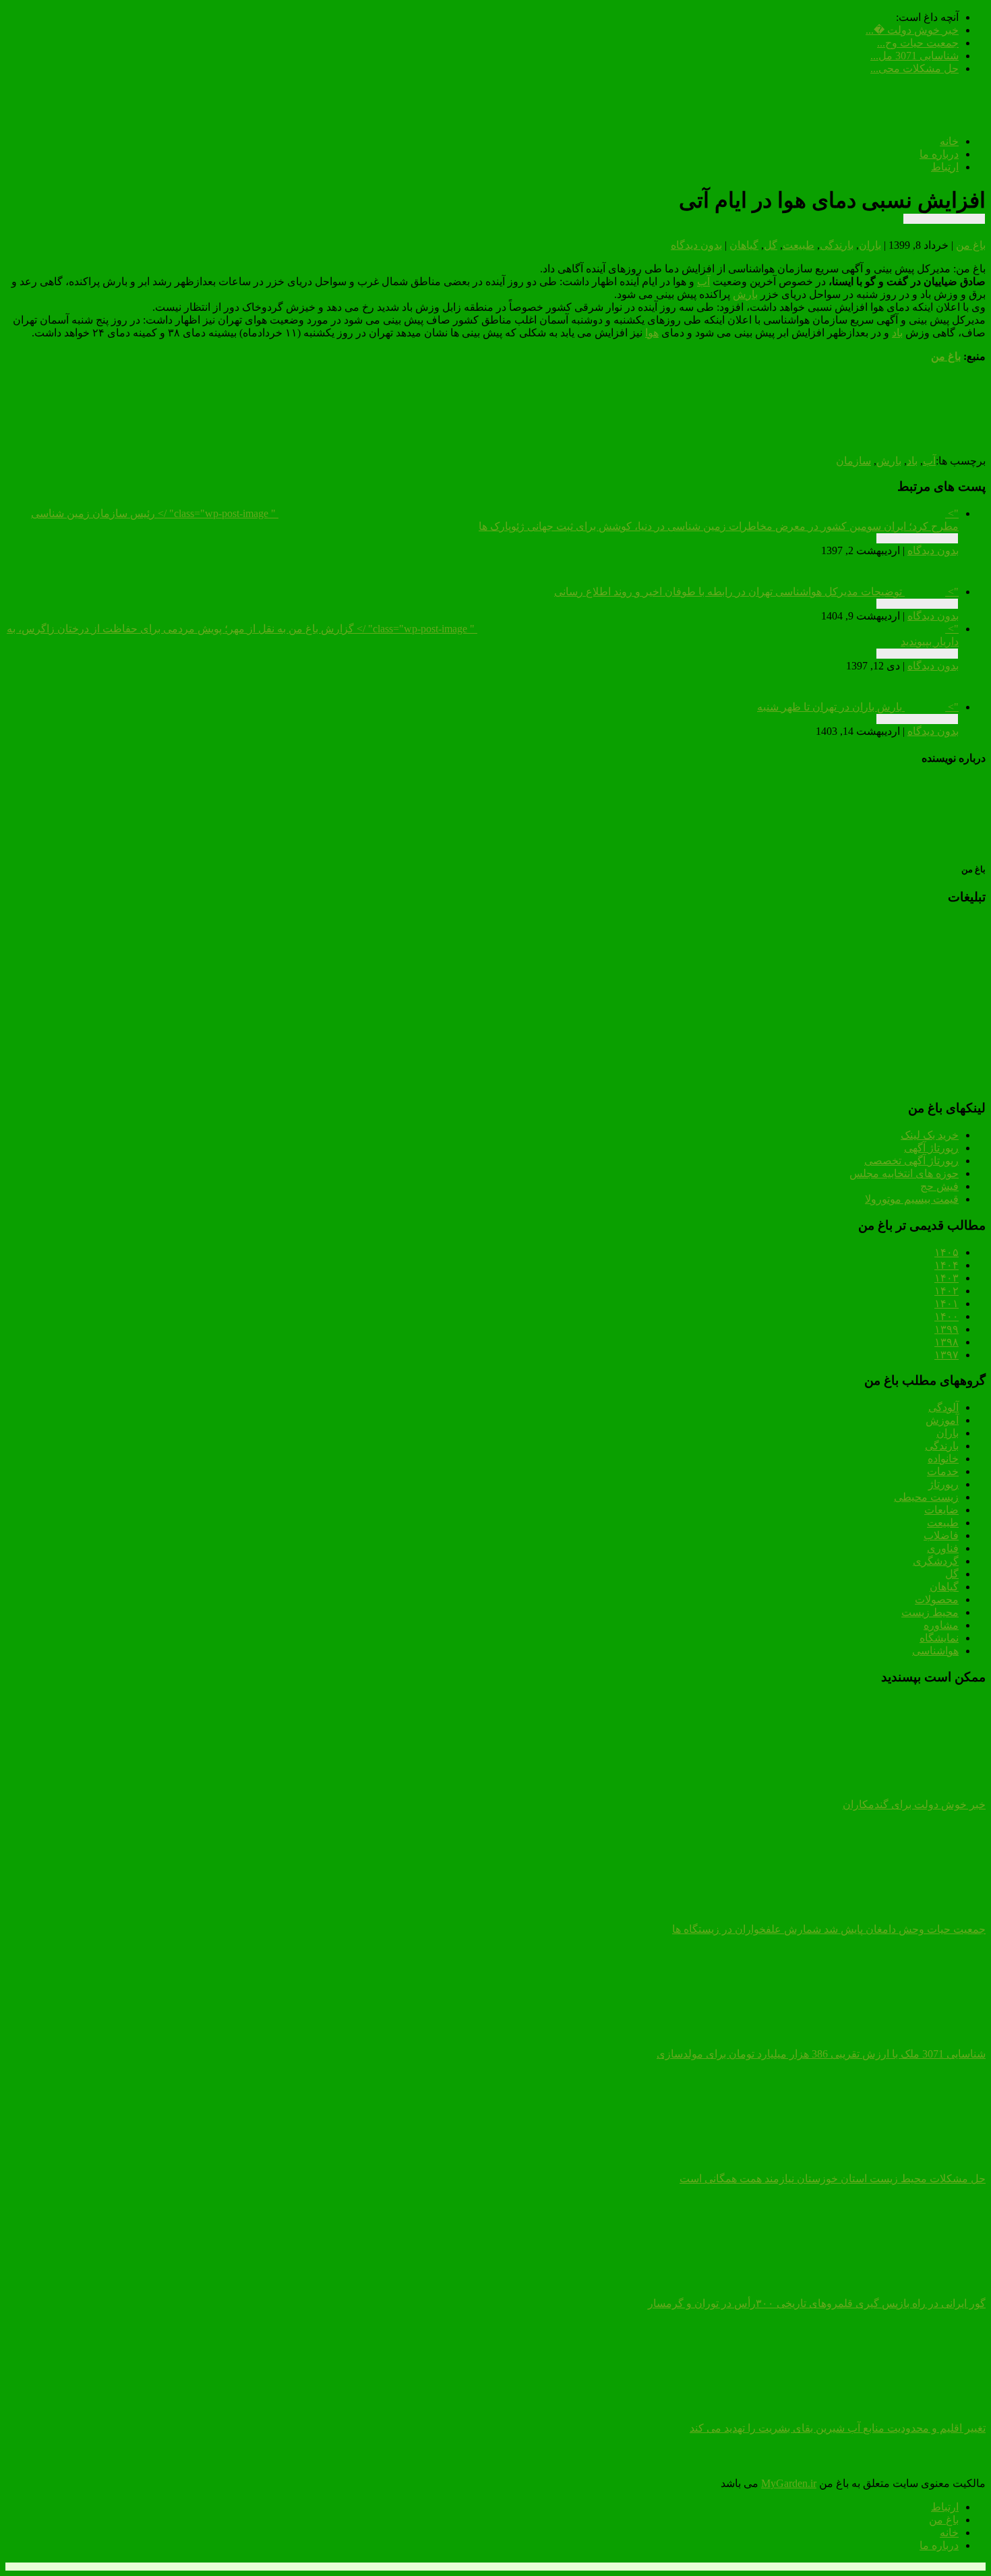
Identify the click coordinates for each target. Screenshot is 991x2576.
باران (870, 245)
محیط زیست (930, 1612)
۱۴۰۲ (947, 1291)
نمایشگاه (939, 1638)
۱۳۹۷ (947, 1355)
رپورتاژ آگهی (931, 1148)
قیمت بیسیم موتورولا (912, 1199)
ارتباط (945, 167)
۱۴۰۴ (947, 1265)
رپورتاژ (943, 1484)
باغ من (971, 245)
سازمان (853, 461)
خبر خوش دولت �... (912, 30)
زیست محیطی (926, 1497)
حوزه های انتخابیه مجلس (904, 1173)
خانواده (943, 1459)
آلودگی (943, 1407)
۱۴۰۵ (947, 1252)
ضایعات (941, 1510)
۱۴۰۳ (947, 1278)
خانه (949, 141)
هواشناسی (935, 1651)
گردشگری (936, 1561)
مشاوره (941, 1625)
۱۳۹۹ (947, 1329)
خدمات (943, 1471)
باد (897, 333)
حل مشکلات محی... (914, 68)
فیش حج (939, 1186)
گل (771, 245)
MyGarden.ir (789, 2483)
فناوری (943, 1548)
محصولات (937, 1599)
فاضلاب (941, 1535)
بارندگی (837, 245)
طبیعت (799, 245)
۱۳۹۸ (947, 1342)
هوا (652, 333)
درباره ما (939, 154)
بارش (745, 294)
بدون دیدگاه (696, 245)
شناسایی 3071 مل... (914, 56)
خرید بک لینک (930, 1135)
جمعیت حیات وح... (918, 43)
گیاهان (744, 245)
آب (703, 281)
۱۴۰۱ (947, 1304)
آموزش (942, 1420)
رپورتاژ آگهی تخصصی (911, 1161)
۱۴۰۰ (947, 1316)
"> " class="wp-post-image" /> (495, 520)
